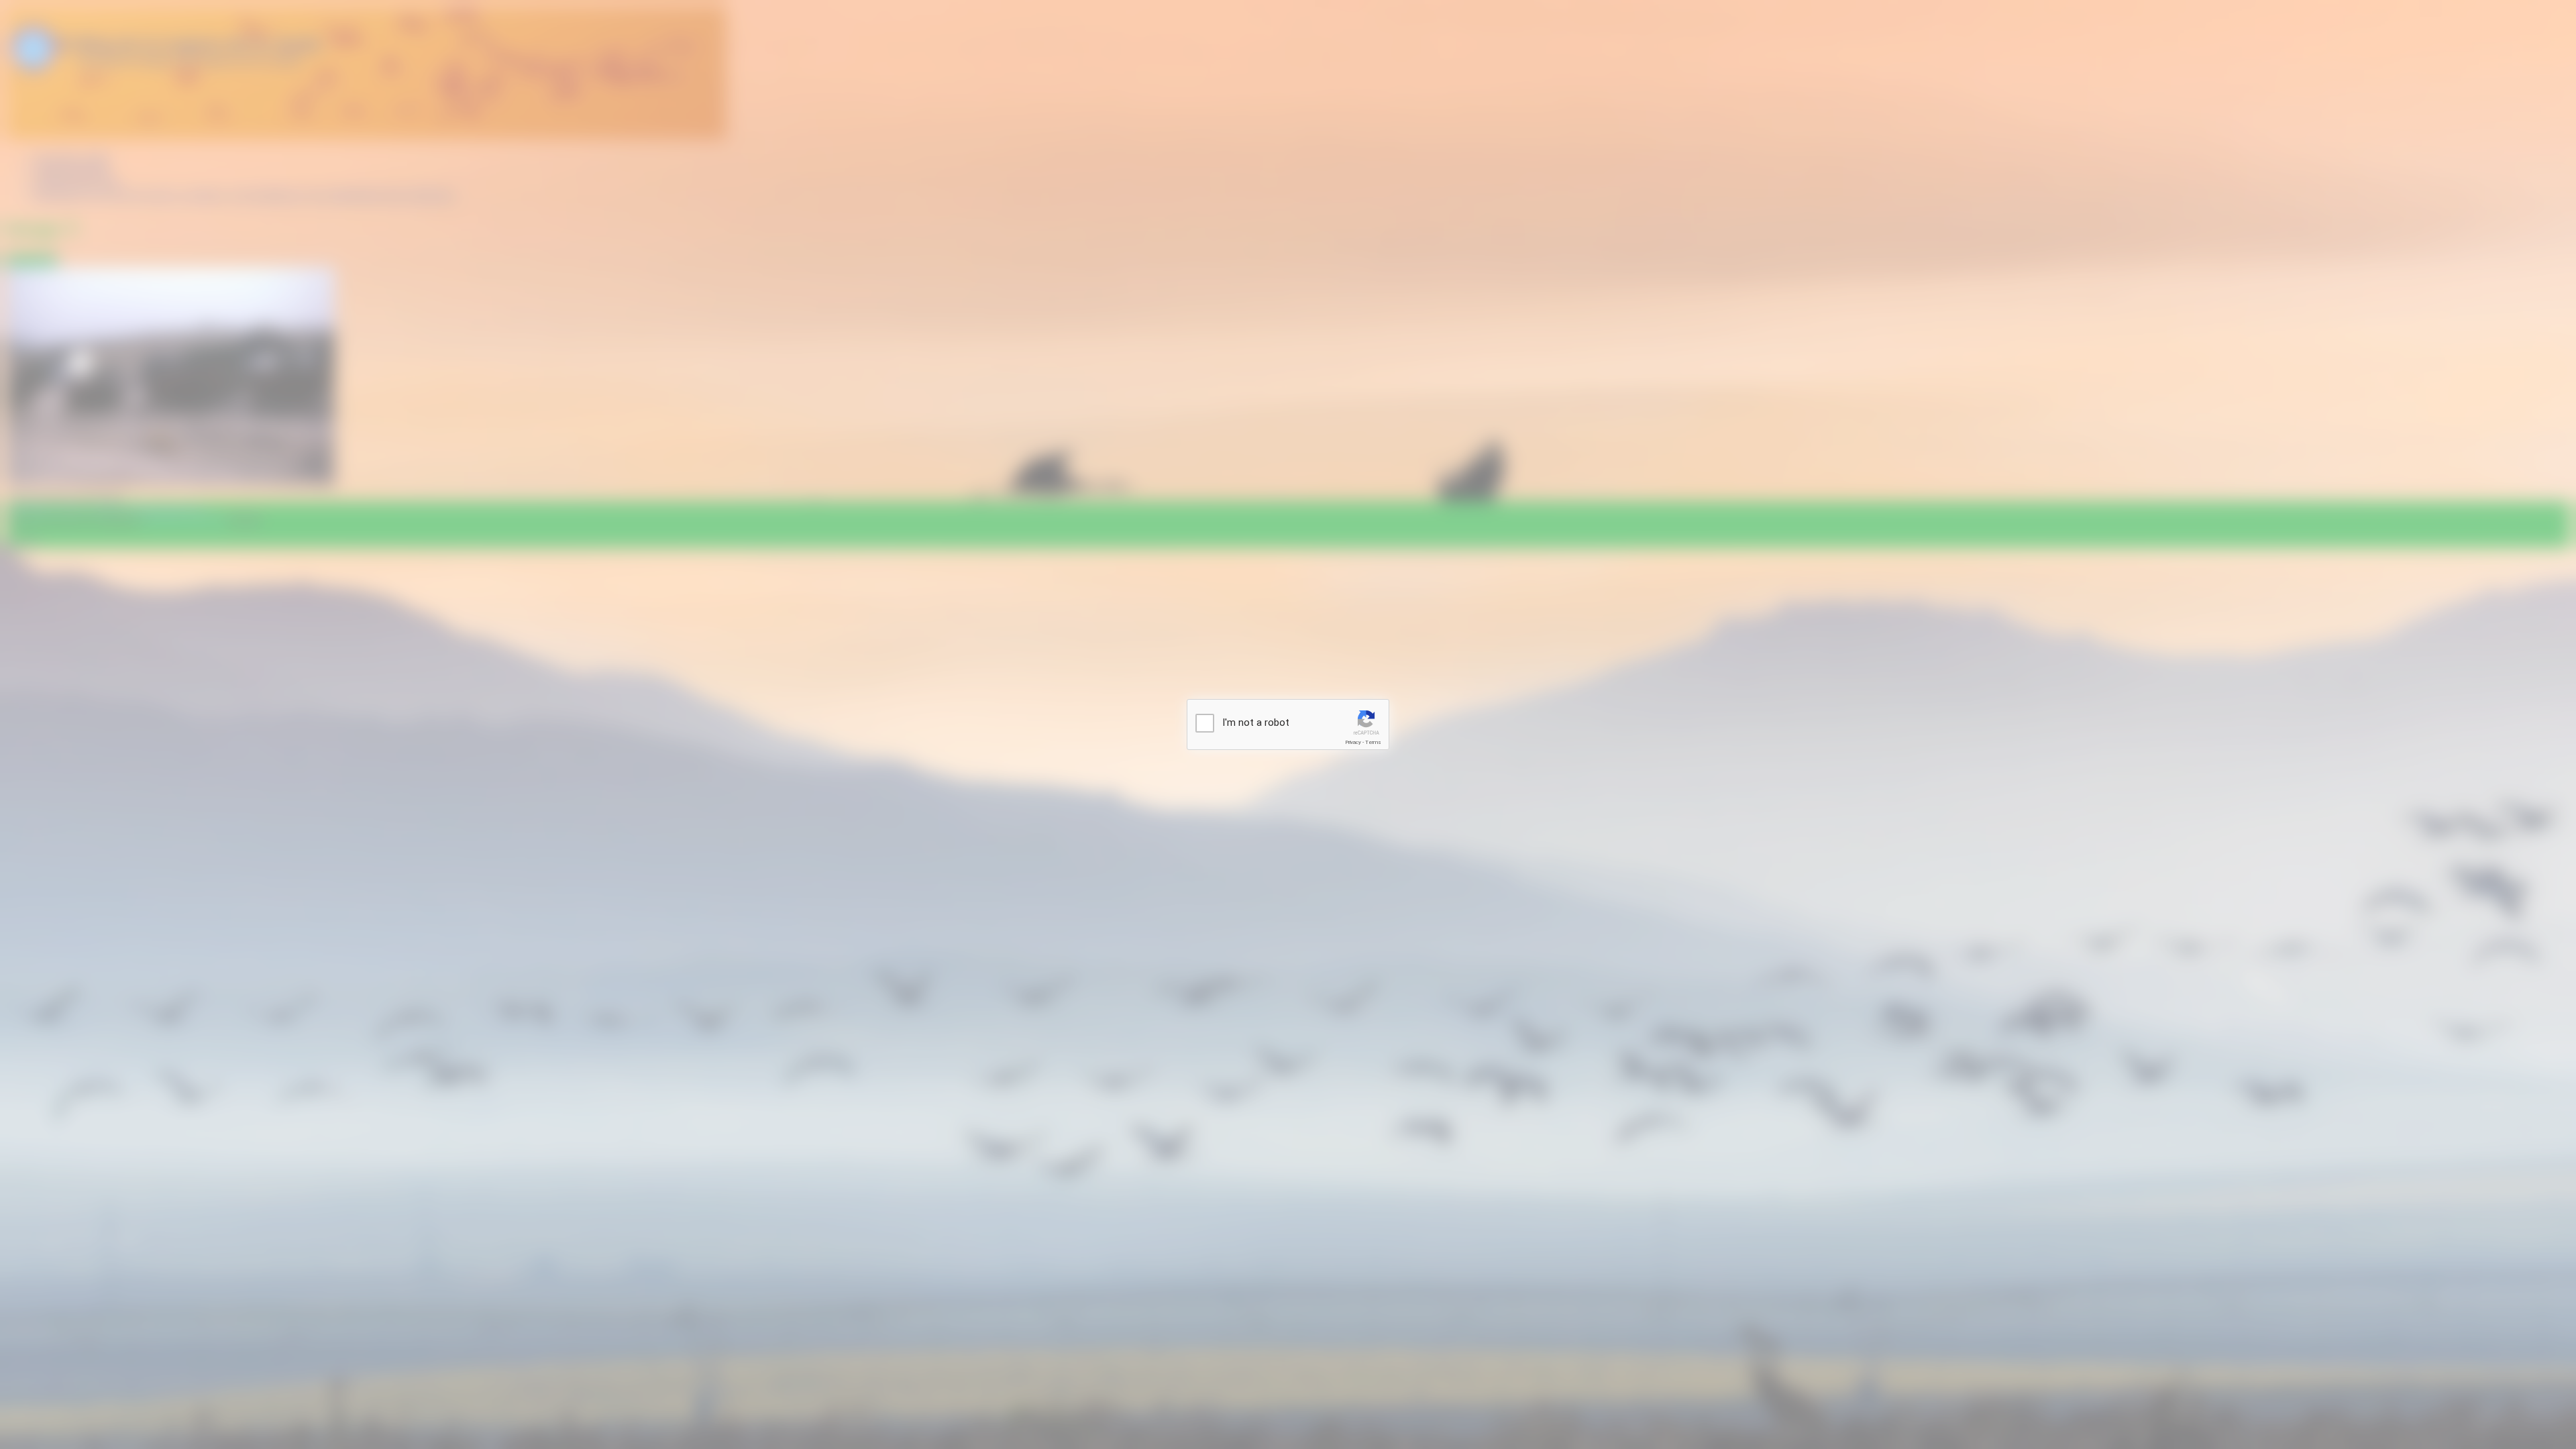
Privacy (1353, 742)
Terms (1373, 742)
